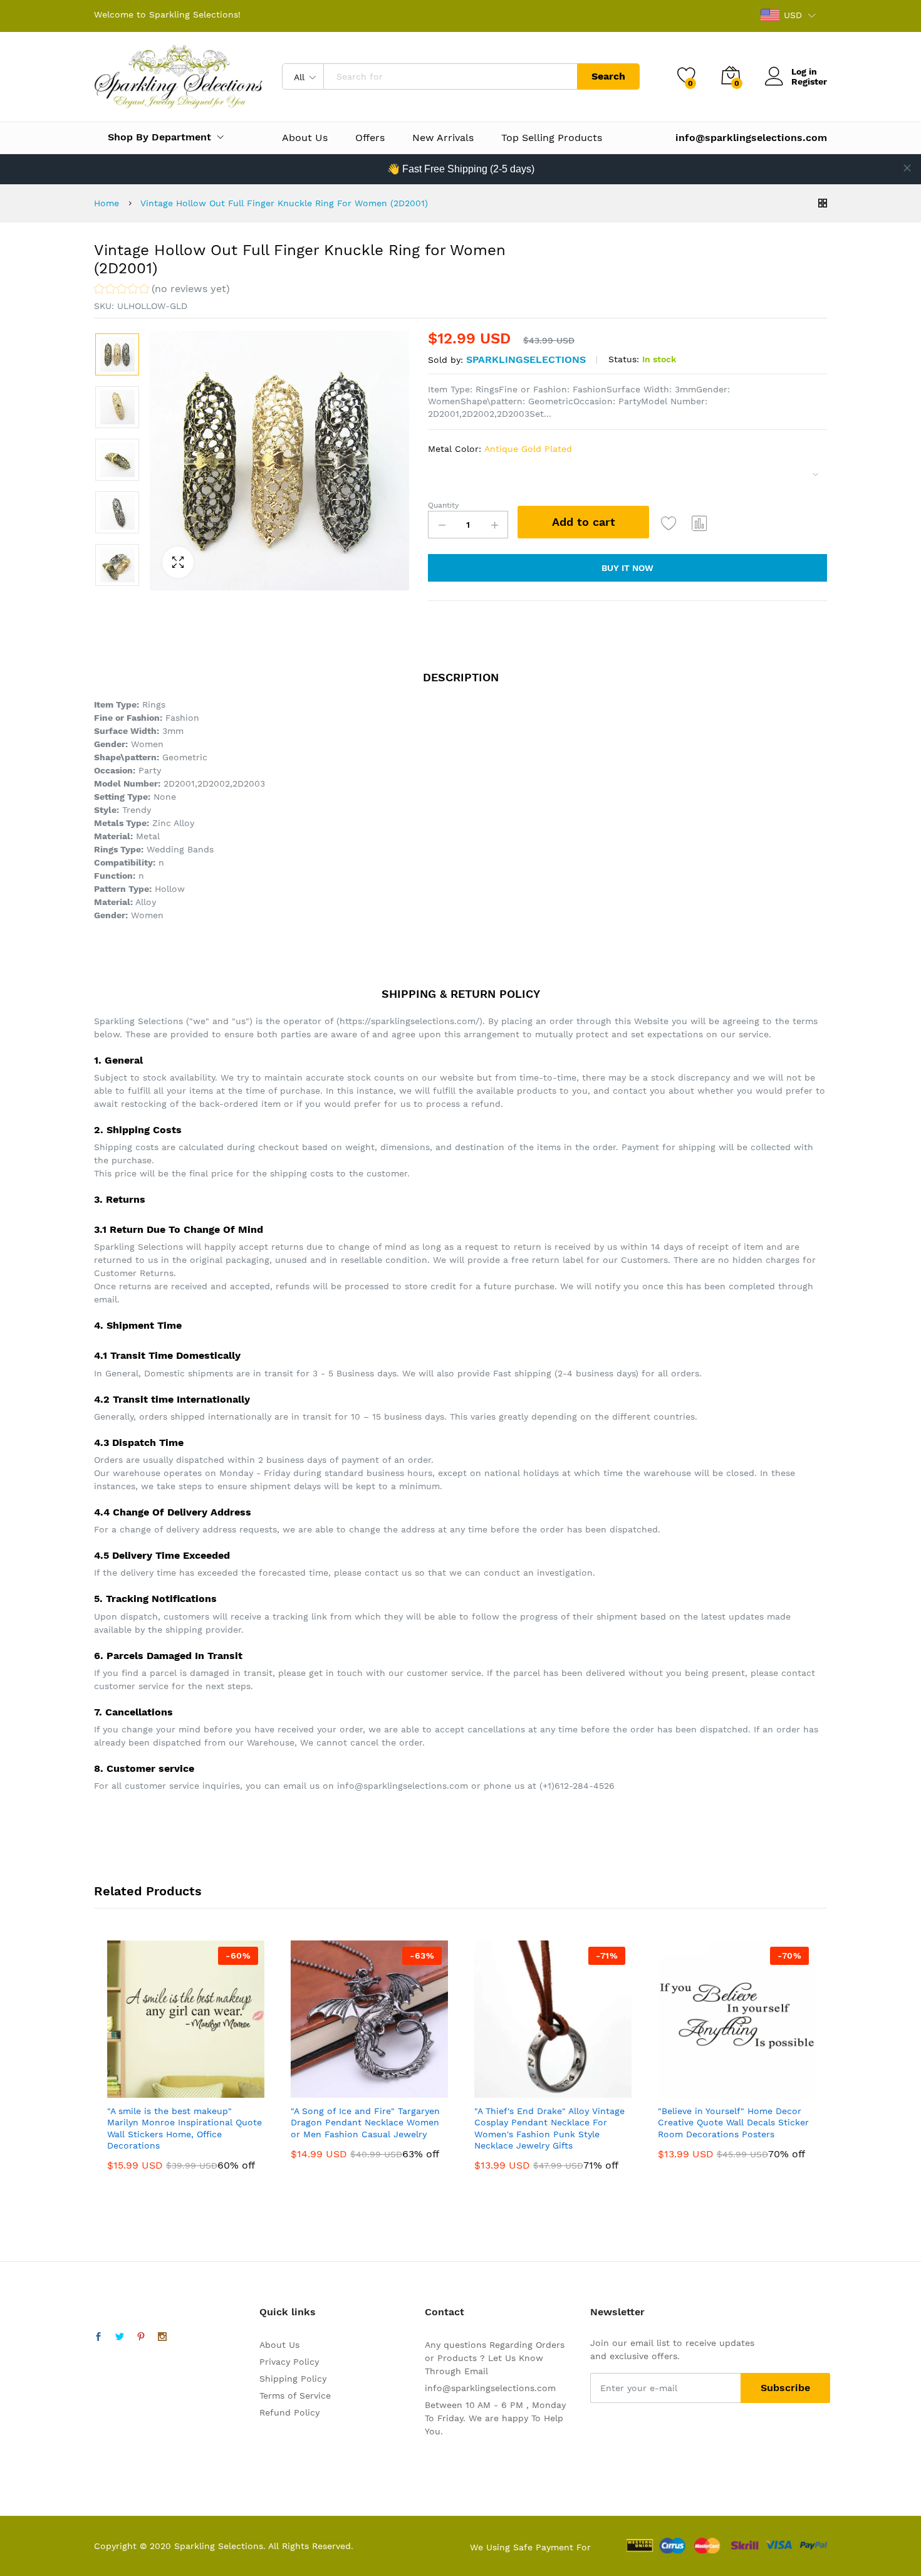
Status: (624, 359)
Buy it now (627, 568)
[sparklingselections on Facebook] (98, 2337)
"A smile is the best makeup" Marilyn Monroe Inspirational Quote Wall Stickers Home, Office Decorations (185, 2128)
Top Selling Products (552, 138)
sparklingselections (526, 359)
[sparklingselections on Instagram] (162, 2337)
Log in (804, 71)
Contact (445, 2312)
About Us (305, 138)
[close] (907, 168)
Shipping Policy (293, 2379)
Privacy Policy (289, 2362)
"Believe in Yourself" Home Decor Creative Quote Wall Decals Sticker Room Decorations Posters (733, 2122)
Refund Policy (289, 2412)
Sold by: (445, 360)
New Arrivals (443, 138)
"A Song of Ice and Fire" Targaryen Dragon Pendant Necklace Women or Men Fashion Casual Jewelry (365, 2122)
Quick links (288, 2312)
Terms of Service (295, 2395)
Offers (370, 138)
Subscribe (785, 2388)
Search (608, 76)
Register (809, 81)
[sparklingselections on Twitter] (120, 2337)
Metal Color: (500, 449)
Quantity (443, 505)
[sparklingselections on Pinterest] (141, 2337)
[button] (162, 291)
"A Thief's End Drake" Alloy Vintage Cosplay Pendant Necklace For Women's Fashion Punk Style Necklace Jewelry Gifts (549, 2128)
